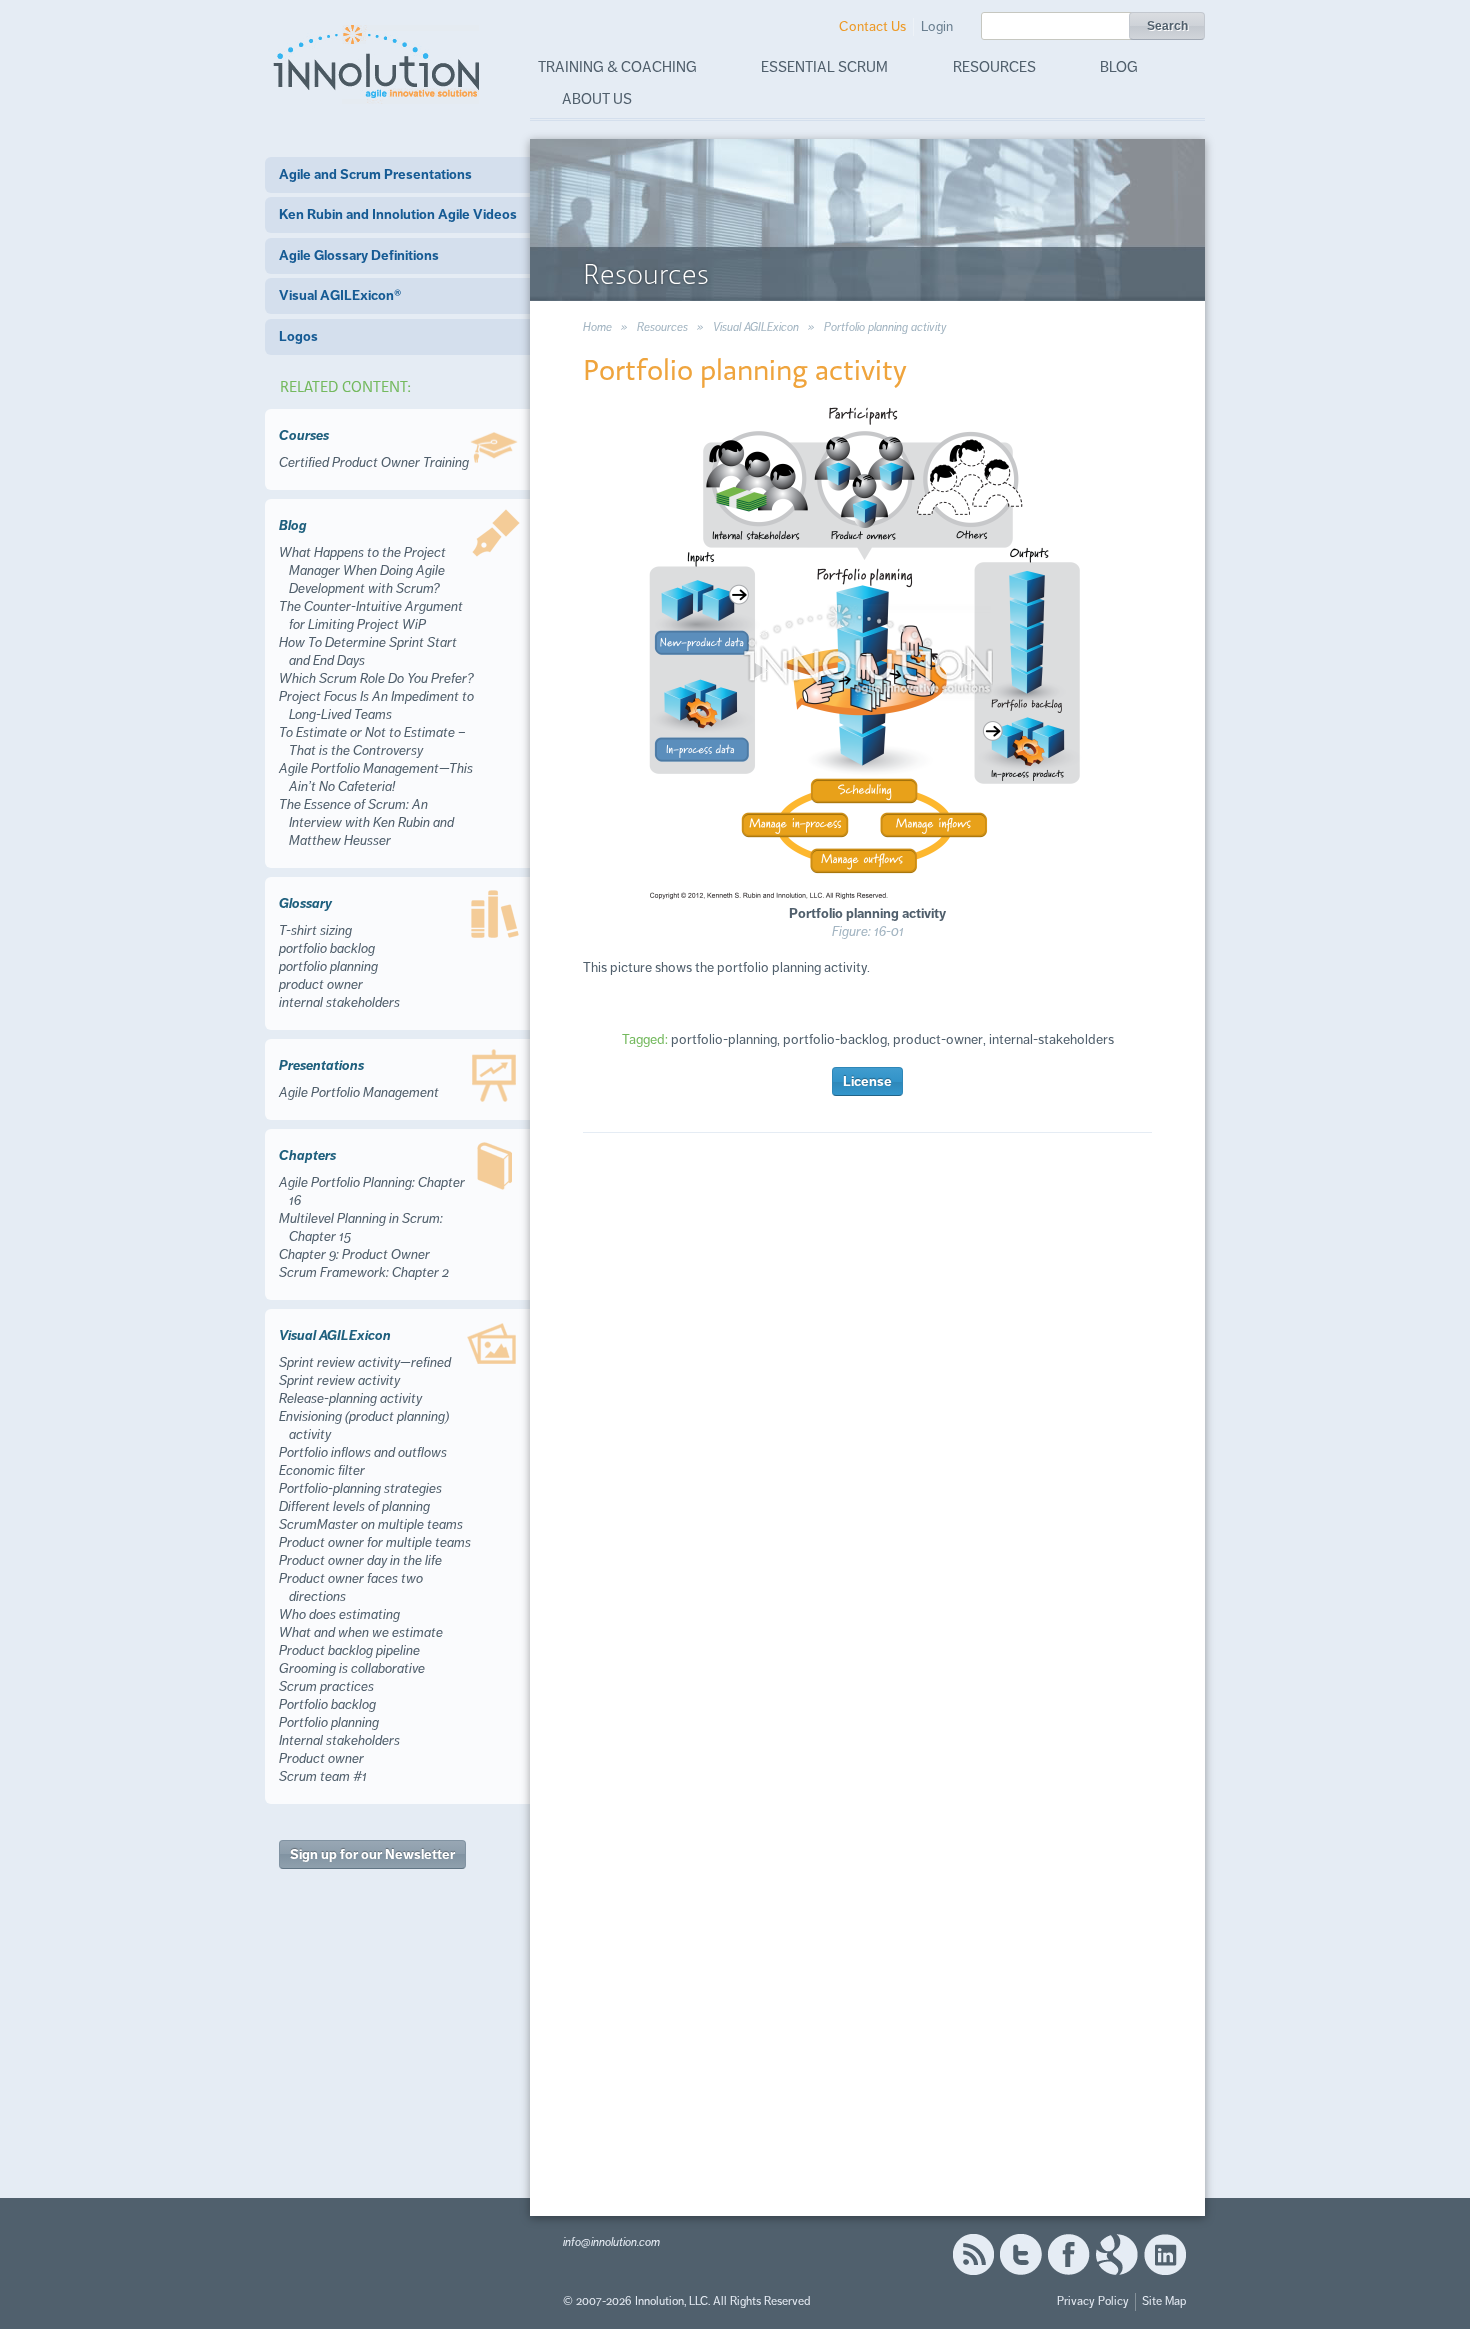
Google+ (1117, 2254)
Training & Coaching (617, 67)
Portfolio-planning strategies (360, 1488)
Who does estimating (339, 1614)
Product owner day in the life (360, 1560)
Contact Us (872, 26)
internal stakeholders (339, 1002)
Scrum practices (326, 1686)
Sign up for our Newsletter (372, 1854)
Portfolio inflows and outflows (363, 1452)
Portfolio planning (329, 1722)
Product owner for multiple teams (375, 1542)
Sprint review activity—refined (365, 1362)
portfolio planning (328, 966)
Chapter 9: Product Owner (354, 1254)
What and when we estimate (361, 1632)
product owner (321, 984)
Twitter (1021, 2254)
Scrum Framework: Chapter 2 (364, 1272)
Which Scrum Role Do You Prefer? (376, 678)
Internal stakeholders (339, 1740)
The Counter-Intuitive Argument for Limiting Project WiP (371, 615)
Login (937, 26)
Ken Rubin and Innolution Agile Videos (398, 214)
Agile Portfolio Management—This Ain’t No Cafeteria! (376, 777)
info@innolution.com (611, 2242)
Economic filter (322, 1470)
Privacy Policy (1093, 2301)
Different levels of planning (354, 1506)
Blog (1119, 67)
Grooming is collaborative (352, 1668)
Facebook (1068, 2254)
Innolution (378, 61)
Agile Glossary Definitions (359, 255)
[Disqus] (867, 1436)
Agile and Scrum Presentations (375, 174)
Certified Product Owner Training (374, 462)
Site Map (1164, 2301)
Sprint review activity (339, 1380)
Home (597, 327)
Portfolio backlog (327, 1704)
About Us (597, 99)
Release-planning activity (350, 1398)
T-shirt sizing (315, 930)
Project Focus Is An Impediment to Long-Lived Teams (376, 705)
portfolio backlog (327, 948)
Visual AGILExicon (756, 327)
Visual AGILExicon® (340, 295)
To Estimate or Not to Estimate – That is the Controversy (372, 741)
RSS (973, 2254)
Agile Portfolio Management (359, 1092)
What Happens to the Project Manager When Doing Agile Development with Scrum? (362, 570)
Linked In (1165, 2254)
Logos (298, 336)
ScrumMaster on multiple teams (371, 1524)
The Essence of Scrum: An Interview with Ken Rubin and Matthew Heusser (366, 822)
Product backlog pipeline (349, 1650)
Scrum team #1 (323, 1776)
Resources (994, 67)
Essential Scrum (824, 67)
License (867, 1081)
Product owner (321, 1758)
